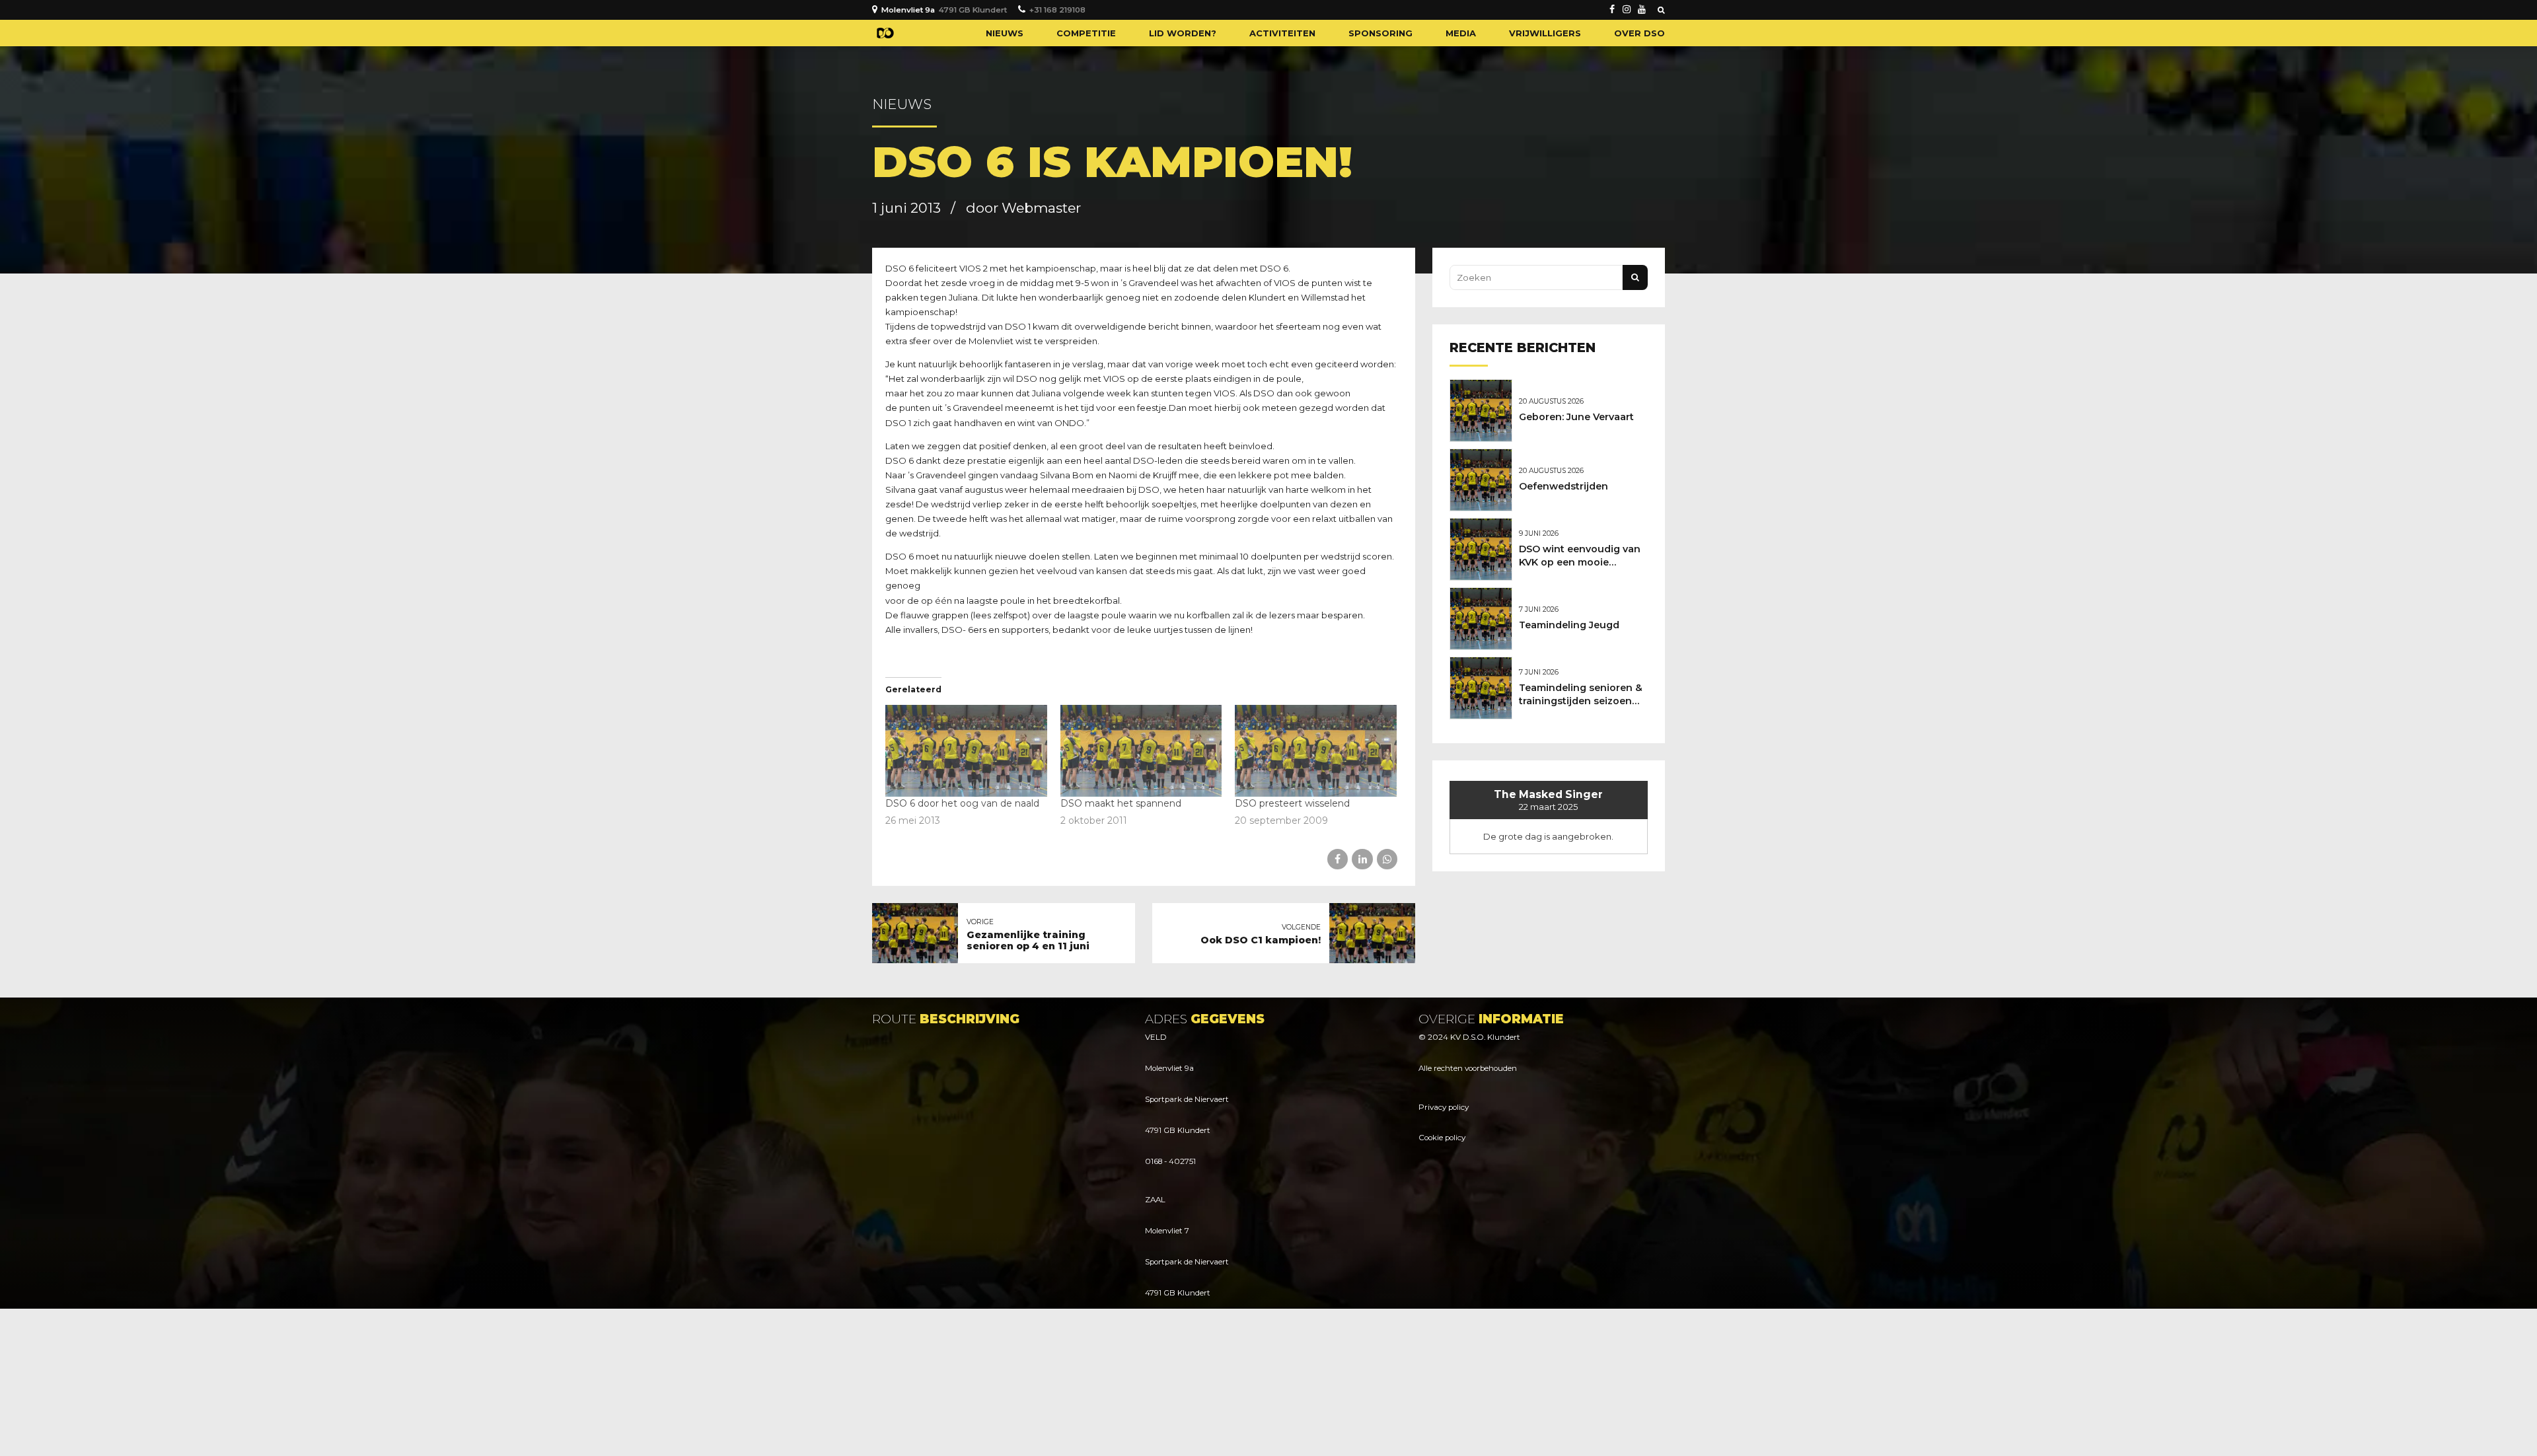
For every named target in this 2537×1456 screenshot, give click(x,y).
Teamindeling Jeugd (1569, 625)
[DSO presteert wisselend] (1316, 751)
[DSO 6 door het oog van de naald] (966, 751)
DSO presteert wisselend (1292, 803)
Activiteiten (1282, 33)
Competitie (1086, 33)
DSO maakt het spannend (1121, 803)
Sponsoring (1380, 33)
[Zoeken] (1661, 10)
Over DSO (1639, 33)
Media (1461, 33)
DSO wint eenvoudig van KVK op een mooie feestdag (1580, 562)
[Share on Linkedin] (1362, 859)
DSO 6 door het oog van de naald (962, 803)
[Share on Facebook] (1338, 859)
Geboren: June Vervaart (1576, 417)
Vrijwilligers (1545, 33)
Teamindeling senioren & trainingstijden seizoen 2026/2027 (1581, 701)
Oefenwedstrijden (1563, 486)
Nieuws (1005, 33)
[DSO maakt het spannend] (1141, 751)
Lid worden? (1183, 33)
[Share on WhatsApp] (1387, 859)
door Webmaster (1023, 208)
